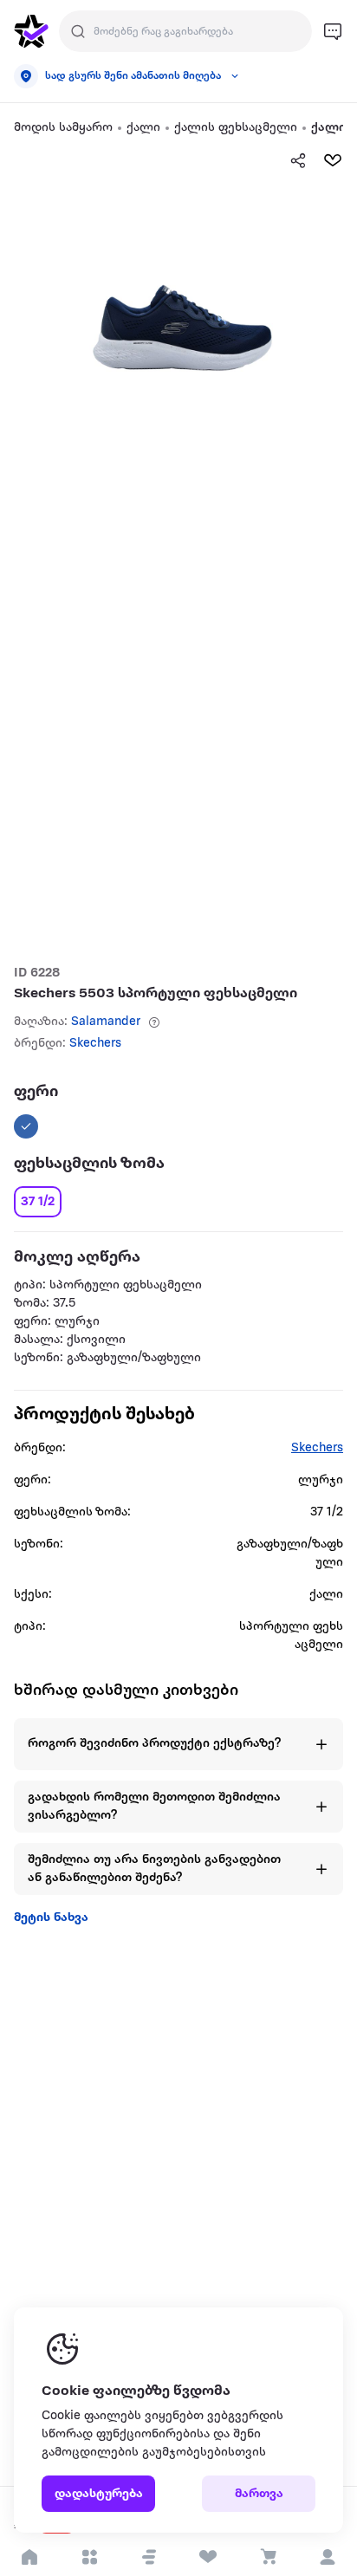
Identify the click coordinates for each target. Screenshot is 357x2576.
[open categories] (90, 2557)
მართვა (259, 2494)
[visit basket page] (268, 2557)
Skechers (95, 1044)
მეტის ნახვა (51, 1918)
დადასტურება (99, 2494)
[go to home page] (31, 31)
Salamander (106, 1022)
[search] (78, 31)
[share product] (298, 160)
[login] (327, 2557)
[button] (149, 2557)
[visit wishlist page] (208, 2557)
